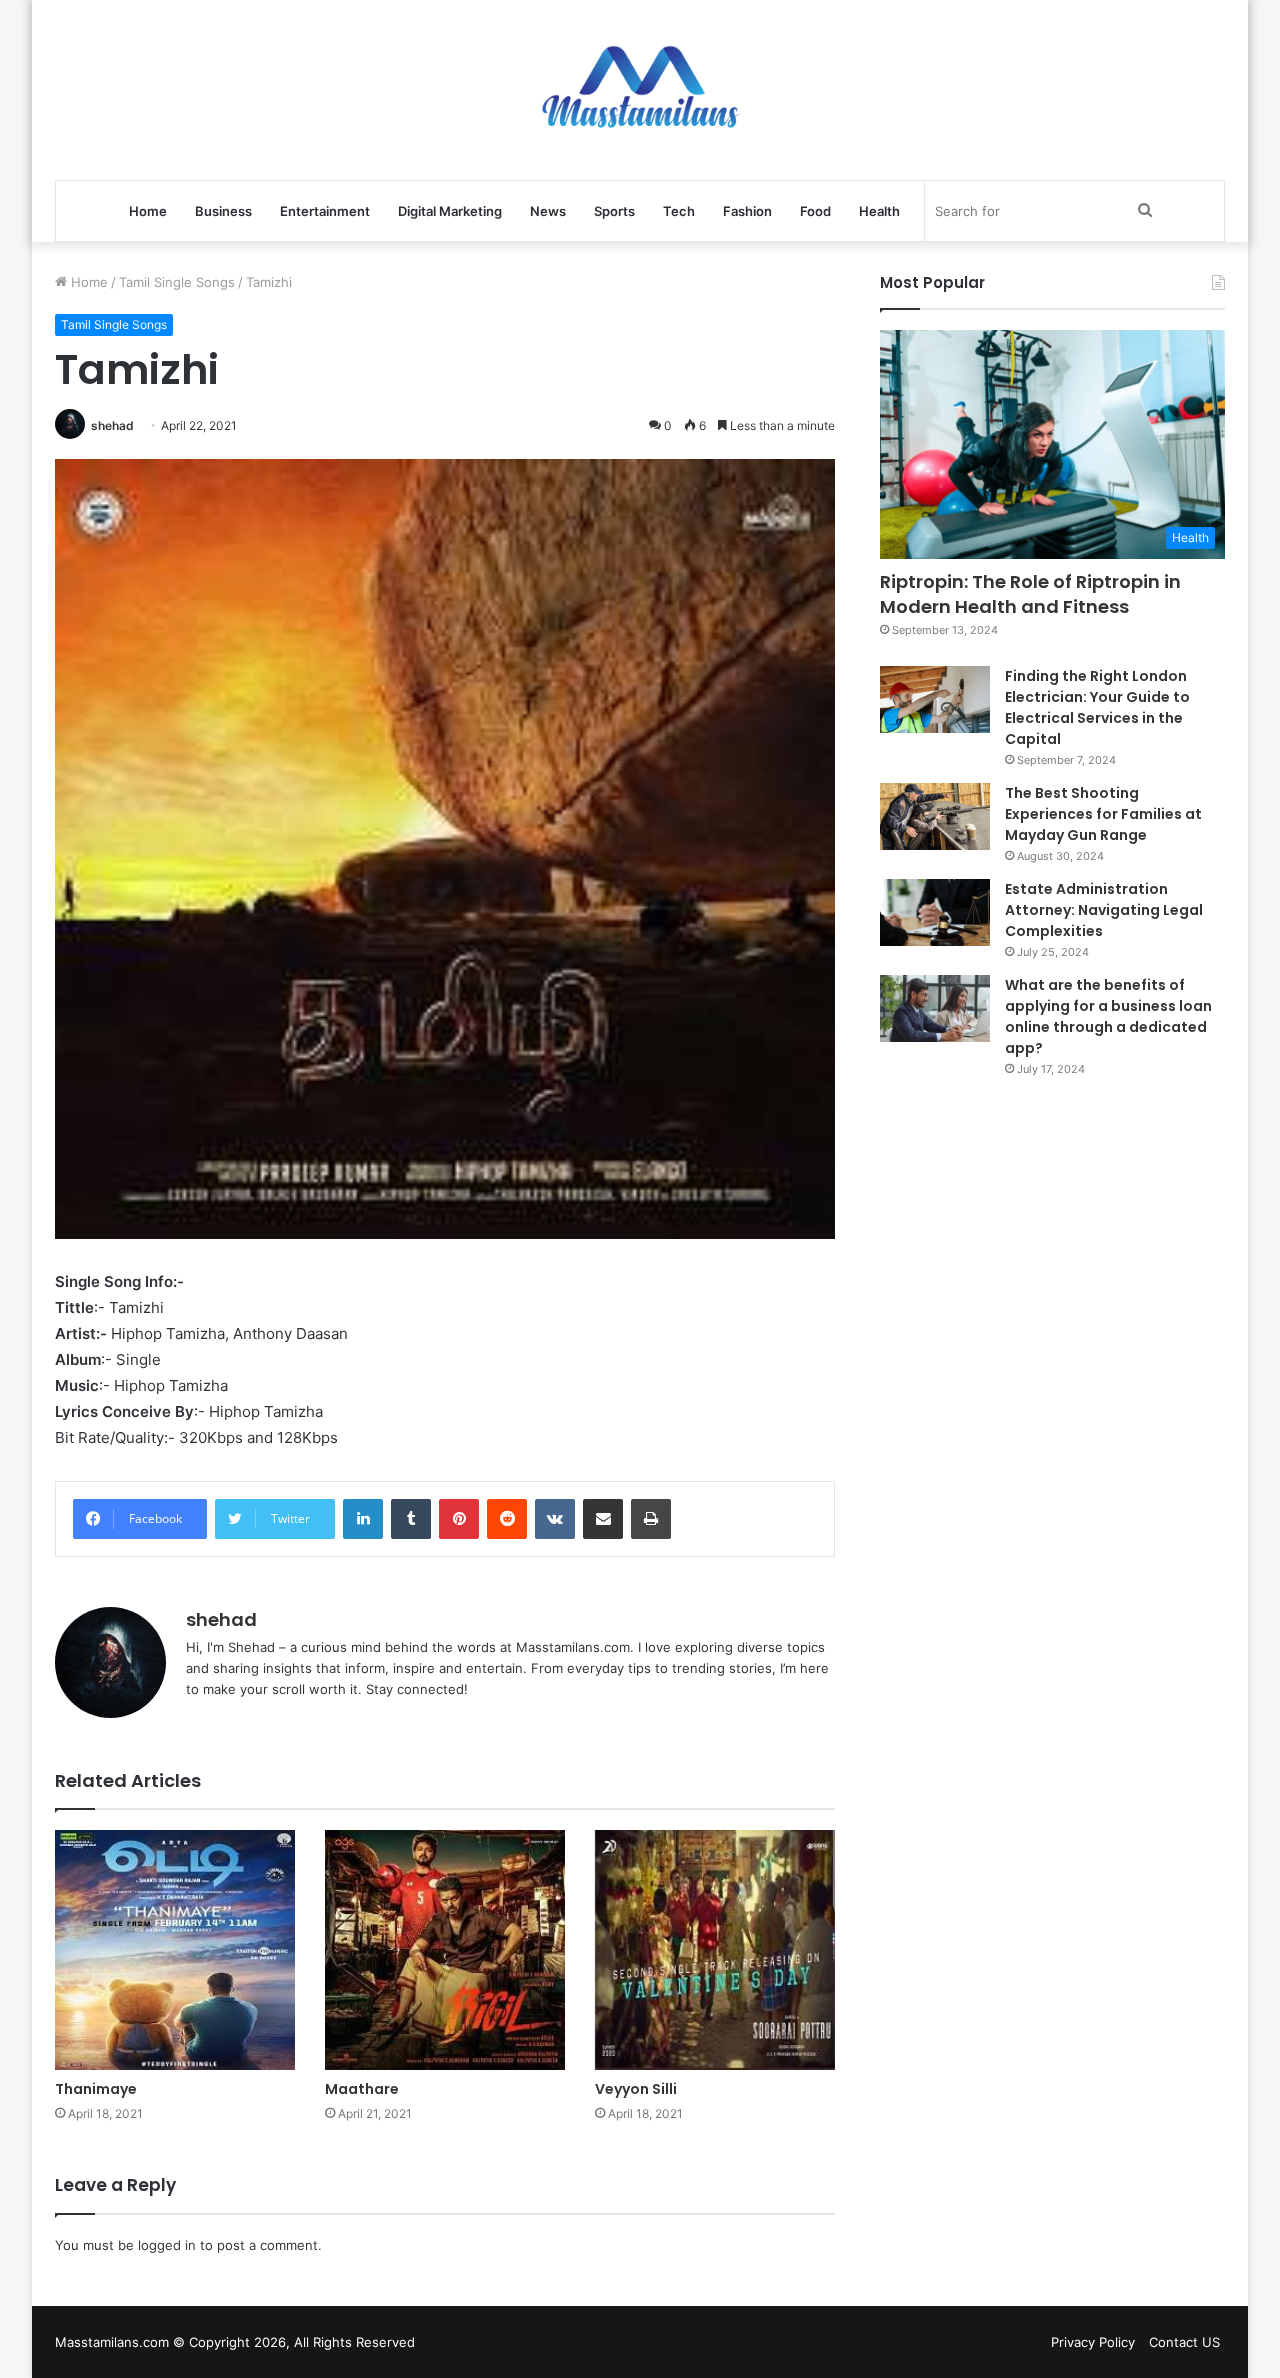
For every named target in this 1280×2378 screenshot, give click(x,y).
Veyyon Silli (636, 2089)
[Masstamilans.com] (640, 90)
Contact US (1184, 2342)
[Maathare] (445, 1950)
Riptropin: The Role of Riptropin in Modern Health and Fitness (1030, 594)
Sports (614, 211)
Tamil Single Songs (177, 282)
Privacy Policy (1093, 2342)
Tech (679, 211)
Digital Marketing (450, 211)
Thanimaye (96, 2089)
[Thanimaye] (175, 1950)
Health (879, 211)
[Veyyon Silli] (715, 1950)
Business (223, 211)
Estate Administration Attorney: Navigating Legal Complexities (1104, 910)
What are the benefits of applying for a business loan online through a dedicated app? (1108, 1016)
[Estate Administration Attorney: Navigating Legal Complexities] (935, 913)
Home (148, 211)
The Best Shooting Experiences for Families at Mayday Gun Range (1103, 814)
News (548, 211)
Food (815, 211)
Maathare (362, 2089)
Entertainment (325, 211)
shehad (112, 425)
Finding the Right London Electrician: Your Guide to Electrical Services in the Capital (1097, 707)
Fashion (747, 211)
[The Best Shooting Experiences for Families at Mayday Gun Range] (935, 817)
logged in (167, 2245)
